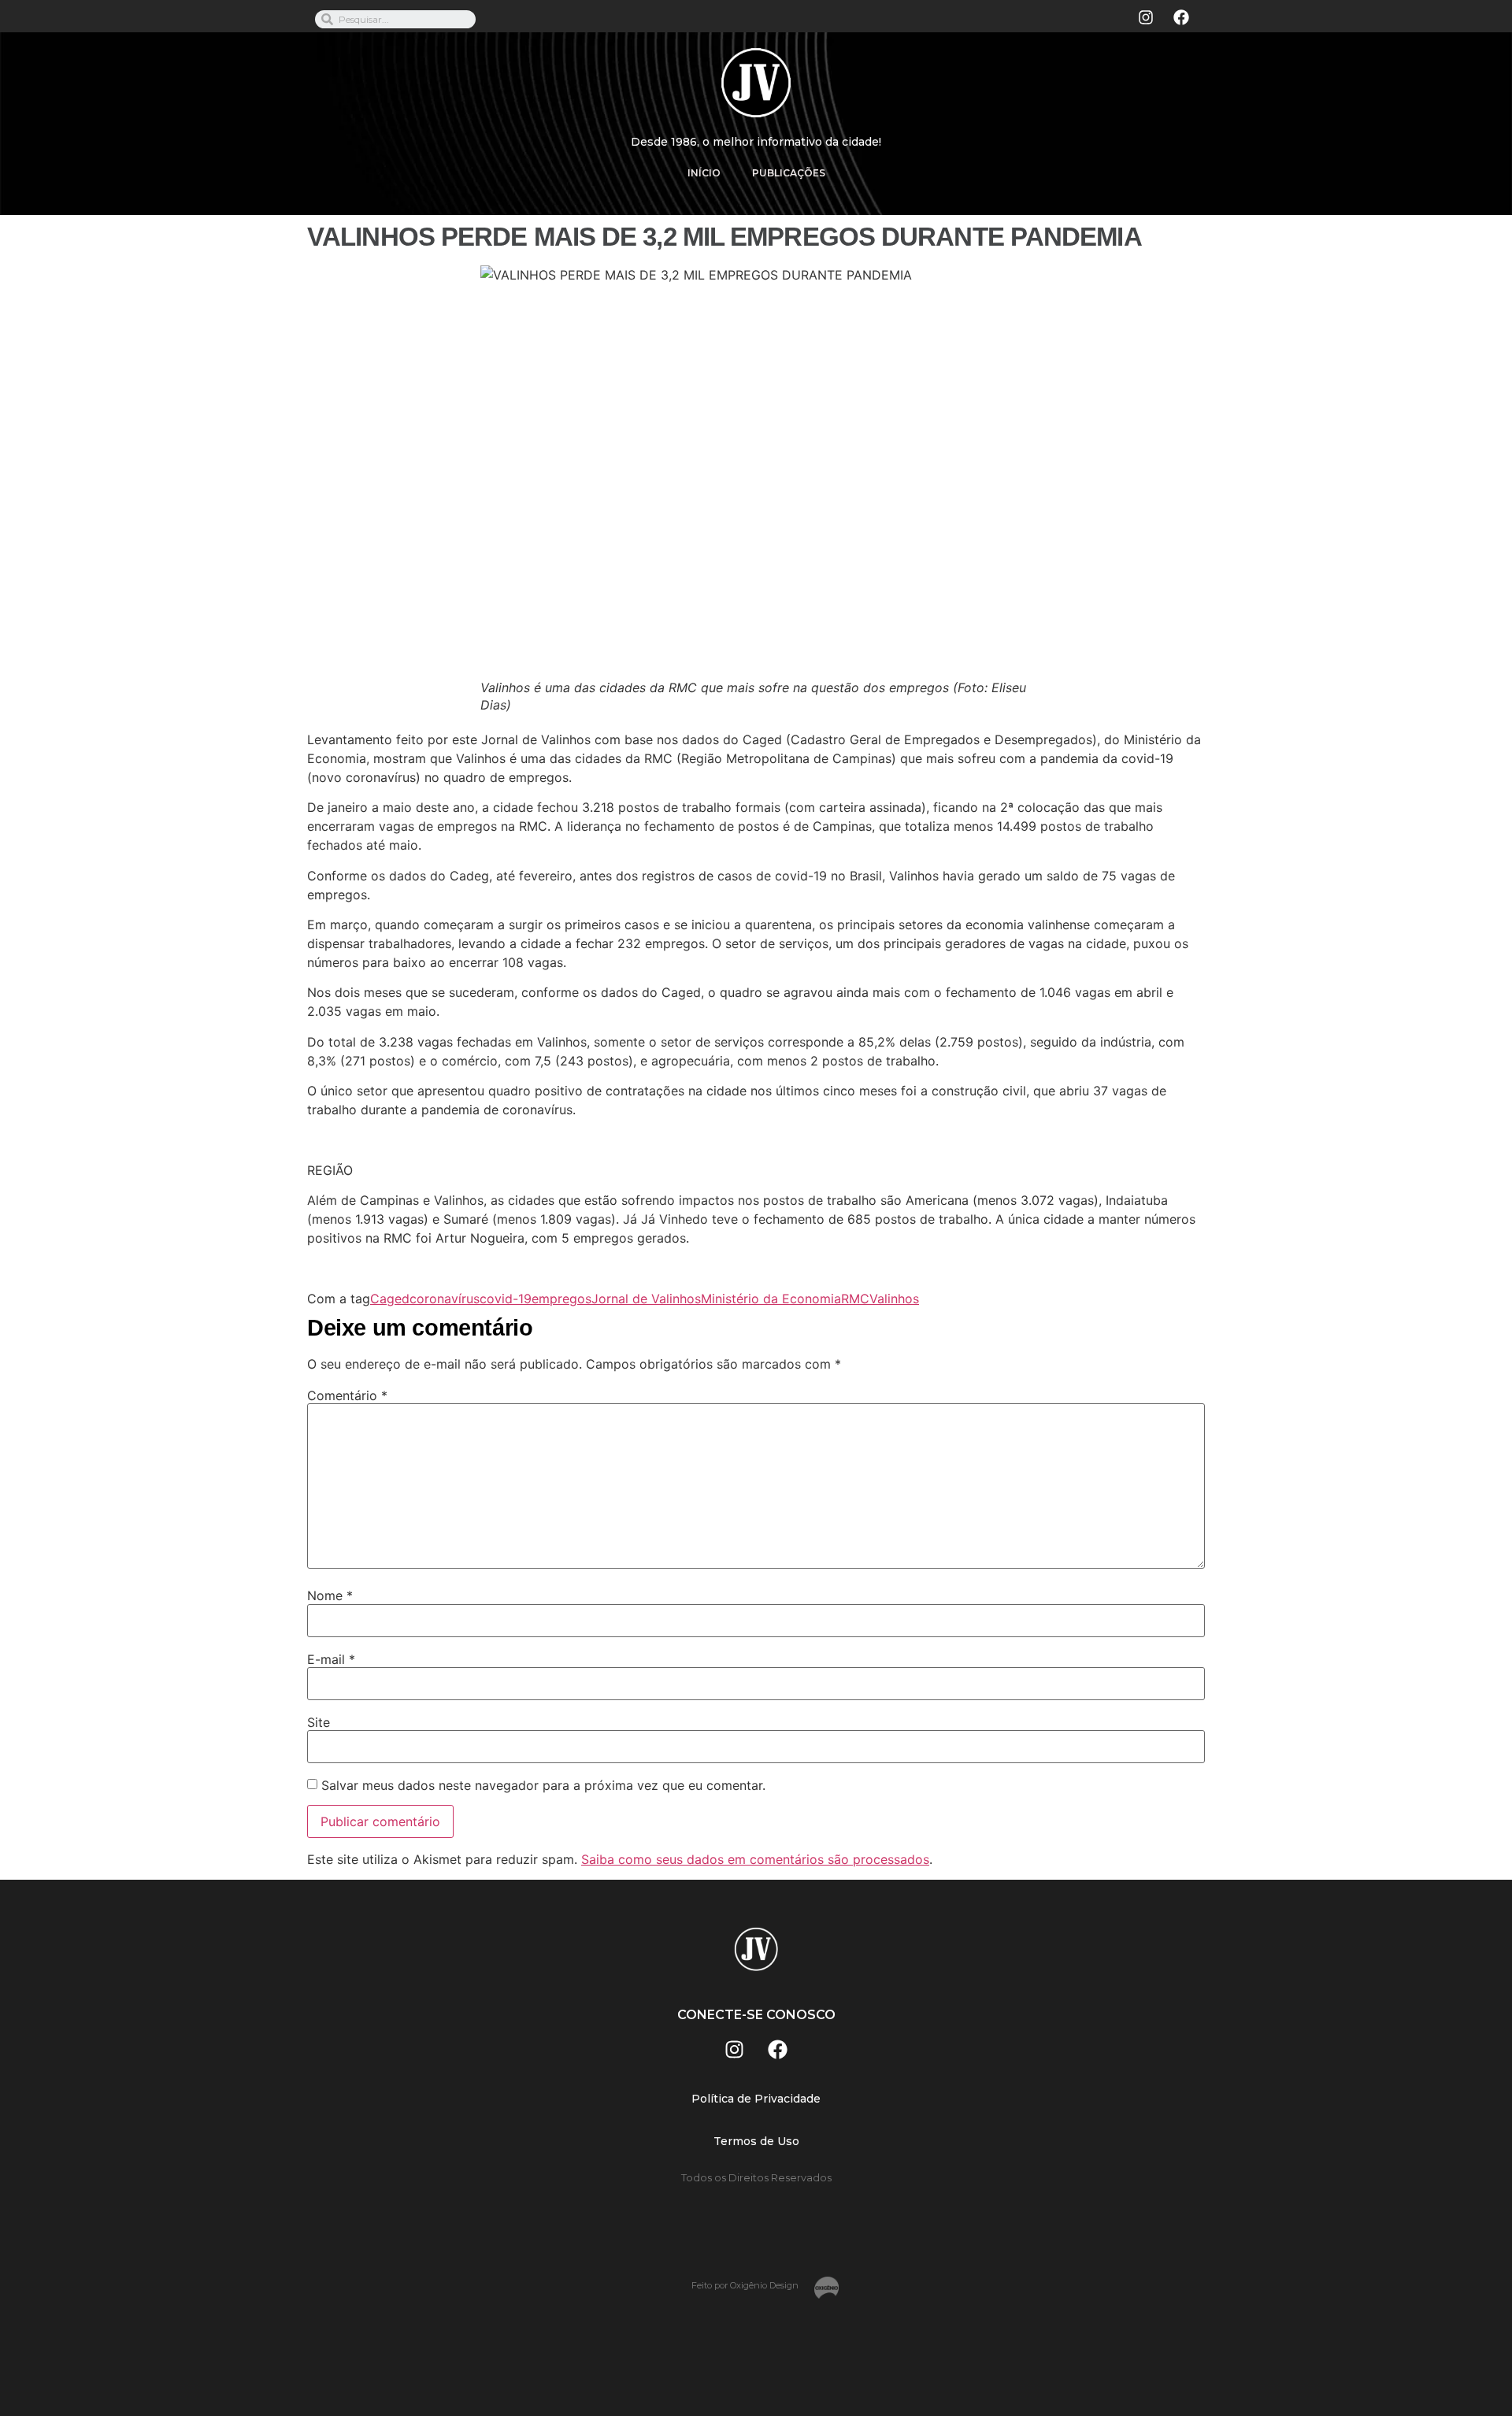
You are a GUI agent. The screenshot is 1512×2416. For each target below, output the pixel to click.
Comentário (347, 1395)
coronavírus (445, 1299)
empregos (561, 1299)
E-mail (331, 1659)
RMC (855, 1299)
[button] (756, 2099)
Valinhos (894, 1299)
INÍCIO (704, 173)
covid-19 (506, 1299)
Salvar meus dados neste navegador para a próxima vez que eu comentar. (543, 1785)
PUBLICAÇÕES (789, 173)
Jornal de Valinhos (646, 1299)
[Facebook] (1181, 17)
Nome (330, 1595)
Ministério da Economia (771, 1299)
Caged (390, 1299)
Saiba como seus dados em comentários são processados (755, 1859)
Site (319, 1722)
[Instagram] (1146, 17)
